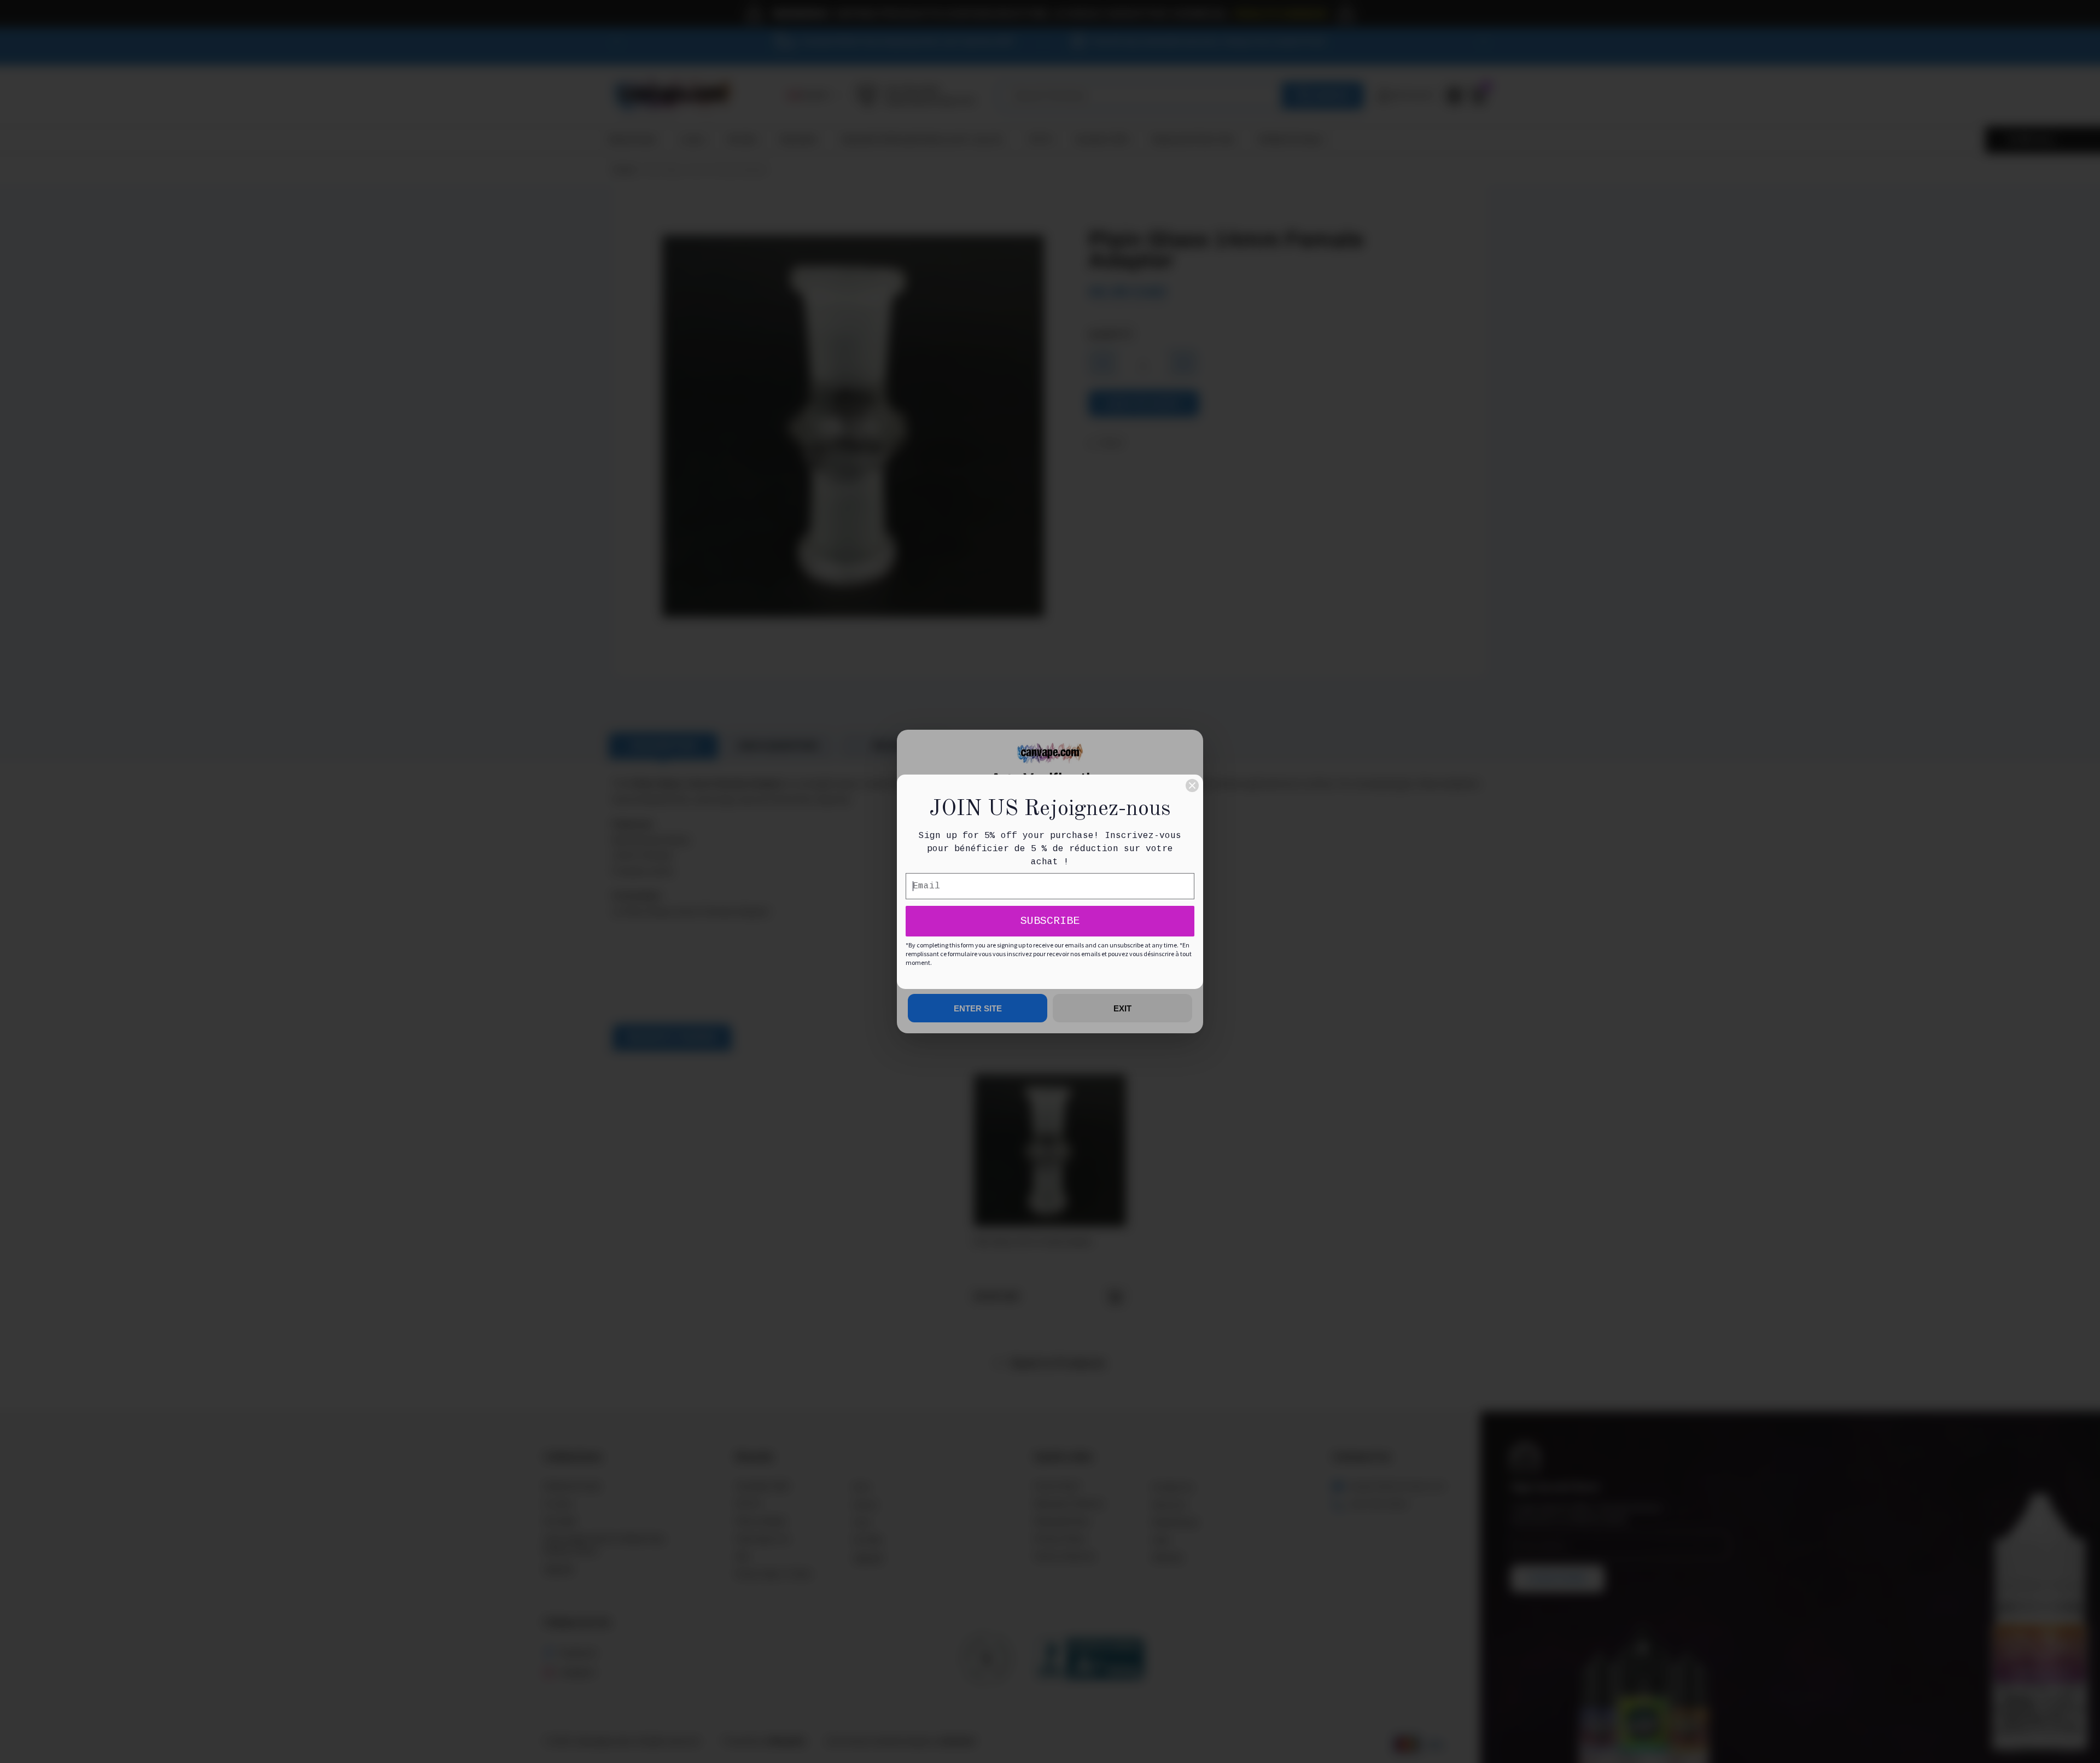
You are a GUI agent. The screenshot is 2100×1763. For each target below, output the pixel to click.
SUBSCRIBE (1050, 921)
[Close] (1192, 786)
